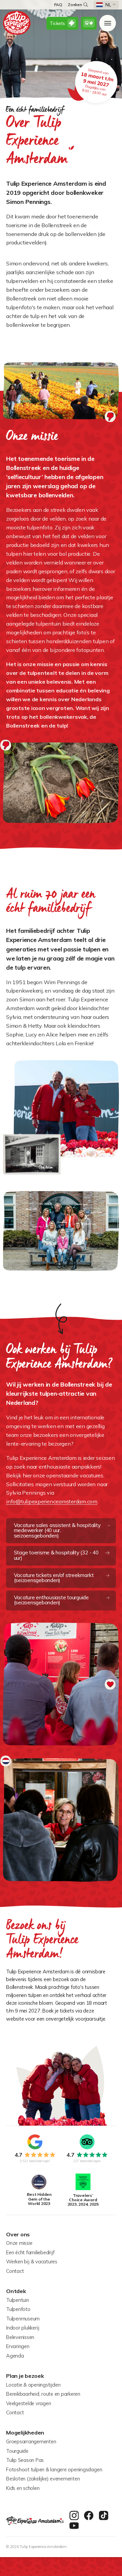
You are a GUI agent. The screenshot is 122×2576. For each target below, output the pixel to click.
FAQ (58, 5)
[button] (106, 5)
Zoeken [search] (75, 5)
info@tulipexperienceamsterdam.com (52, 1501)
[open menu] (108, 23)
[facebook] (89, 2516)
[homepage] (17, 23)
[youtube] (74, 2526)
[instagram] (74, 2516)
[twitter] (104, 2516)
